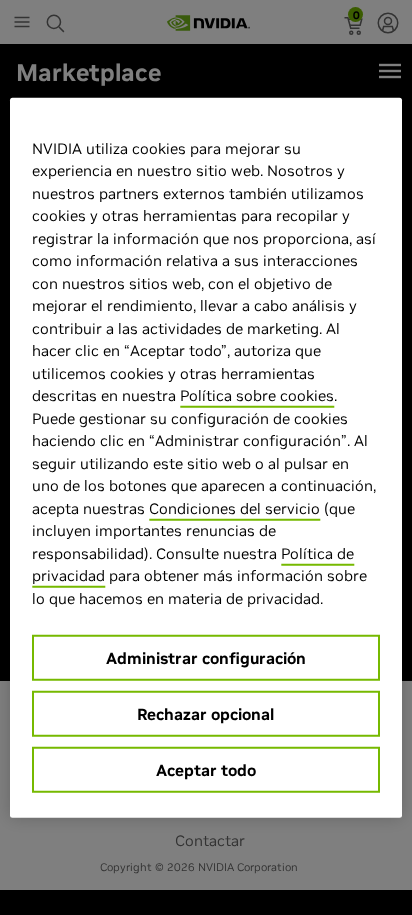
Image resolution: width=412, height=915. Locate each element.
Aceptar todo (206, 770)
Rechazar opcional (205, 714)
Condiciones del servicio (234, 507)
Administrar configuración (206, 658)
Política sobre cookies (257, 395)
